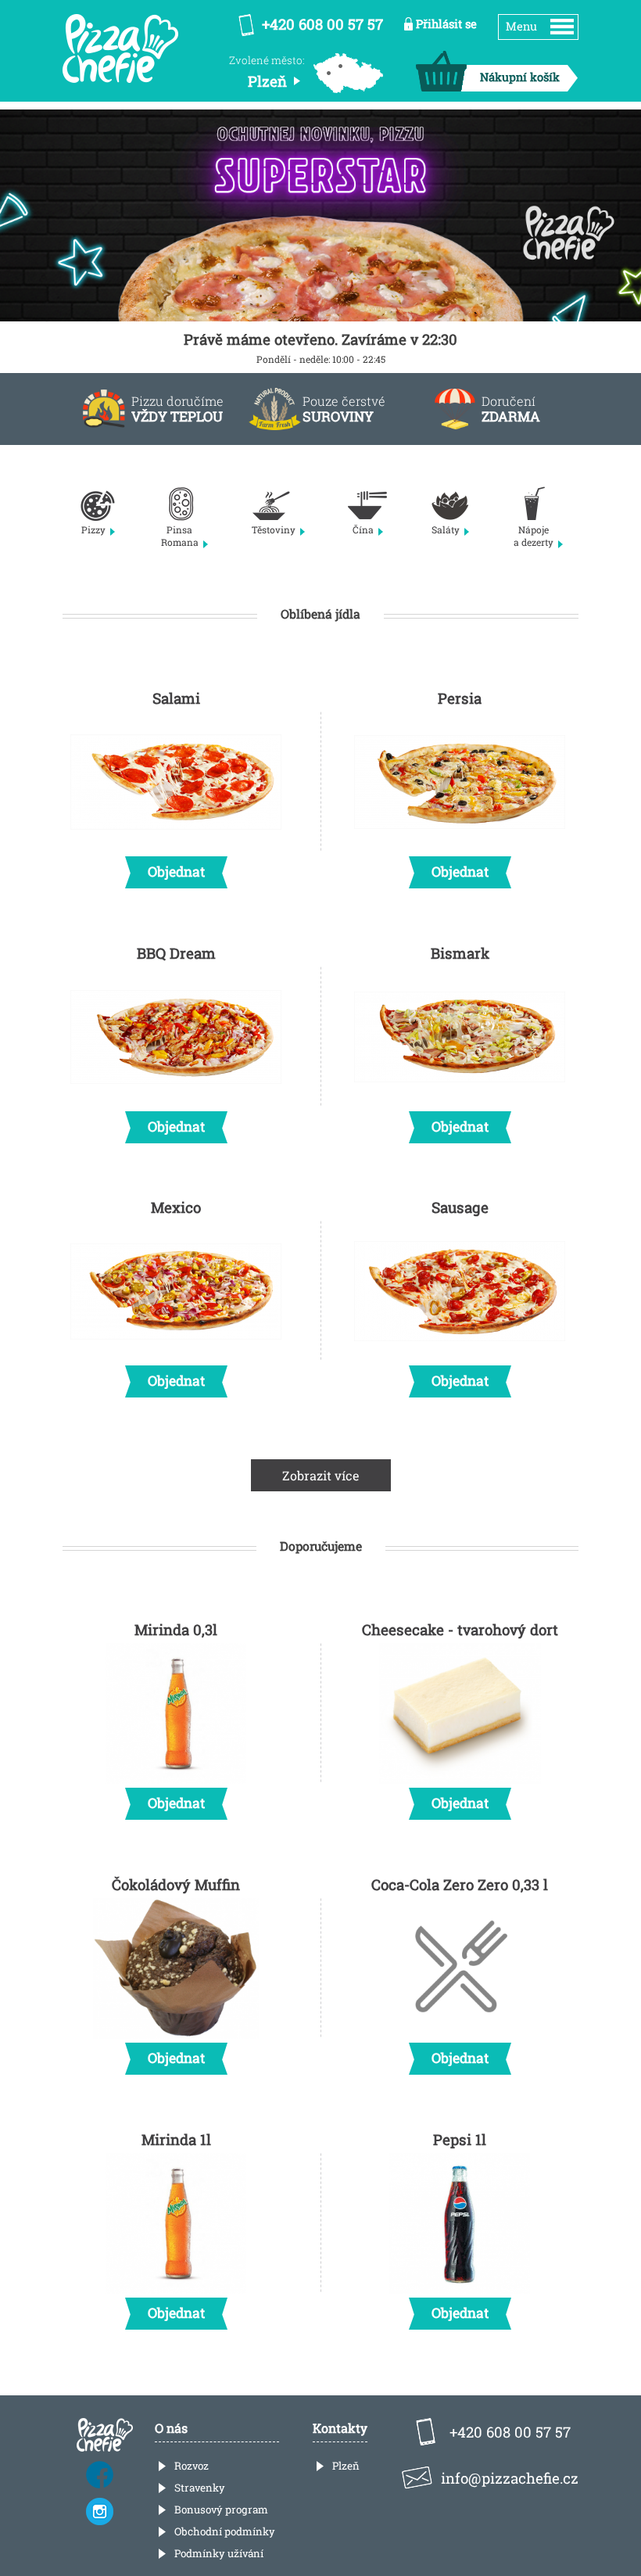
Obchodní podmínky (225, 2531)
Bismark (460, 1039)
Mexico (176, 1293)
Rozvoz (192, 2466)
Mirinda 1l (176, 2226)
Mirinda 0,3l (176, 1716)
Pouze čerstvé (344, 409)
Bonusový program (221, 2510)
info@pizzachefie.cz (510, 2478)
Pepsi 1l (460, 2226)
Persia (460, 784)
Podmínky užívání (219, 2553)
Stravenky (200, 2488)
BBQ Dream (176, 1039)
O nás (171, 2428)
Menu (521, 26)
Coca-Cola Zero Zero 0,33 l (460, 1971)
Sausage (460, 1293)
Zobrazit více (321, 1475)
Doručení (511, 409)
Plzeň (346, 2466)
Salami (176, 784)
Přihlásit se (446, 24)
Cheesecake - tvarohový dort (460, 1716)
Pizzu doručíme (177, 409)
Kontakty (340, 2428)
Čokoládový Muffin (176, 1971)
